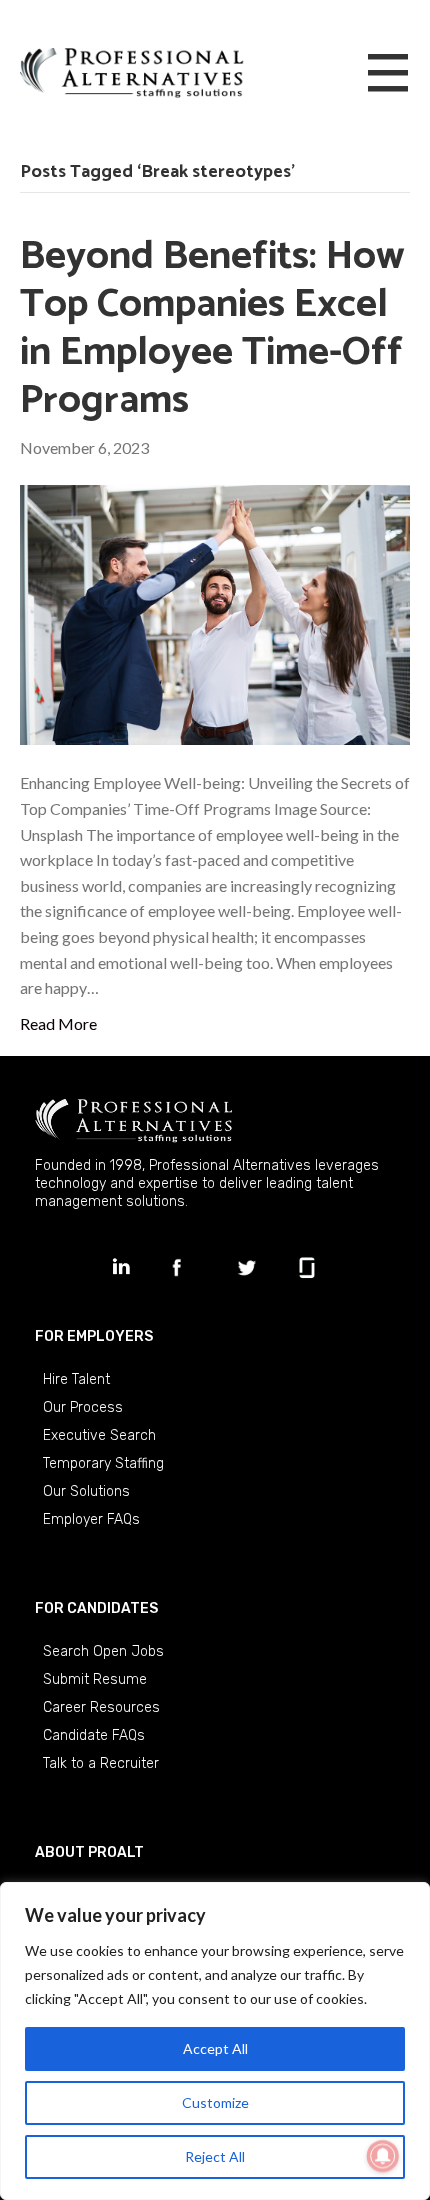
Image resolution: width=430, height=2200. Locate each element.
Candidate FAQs (94, 1735)
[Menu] (388, 74)
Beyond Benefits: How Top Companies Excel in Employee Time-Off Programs (212, 329)
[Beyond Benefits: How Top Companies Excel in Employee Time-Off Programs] (215, 612)
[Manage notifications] (383, 2156)
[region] (215, 2041)
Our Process (83, 1407)
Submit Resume (95, 1679)
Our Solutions (86, 1491)
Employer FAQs (91, 1519)
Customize (215, 2102)
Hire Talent (76, 1379)
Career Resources (101, 1707)
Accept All (215, 2048)
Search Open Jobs (103, 1651)
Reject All (215, 2156)
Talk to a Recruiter (101, 1763)
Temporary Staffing (103, 1463)
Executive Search (99, 1435)
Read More (58, 1023)
